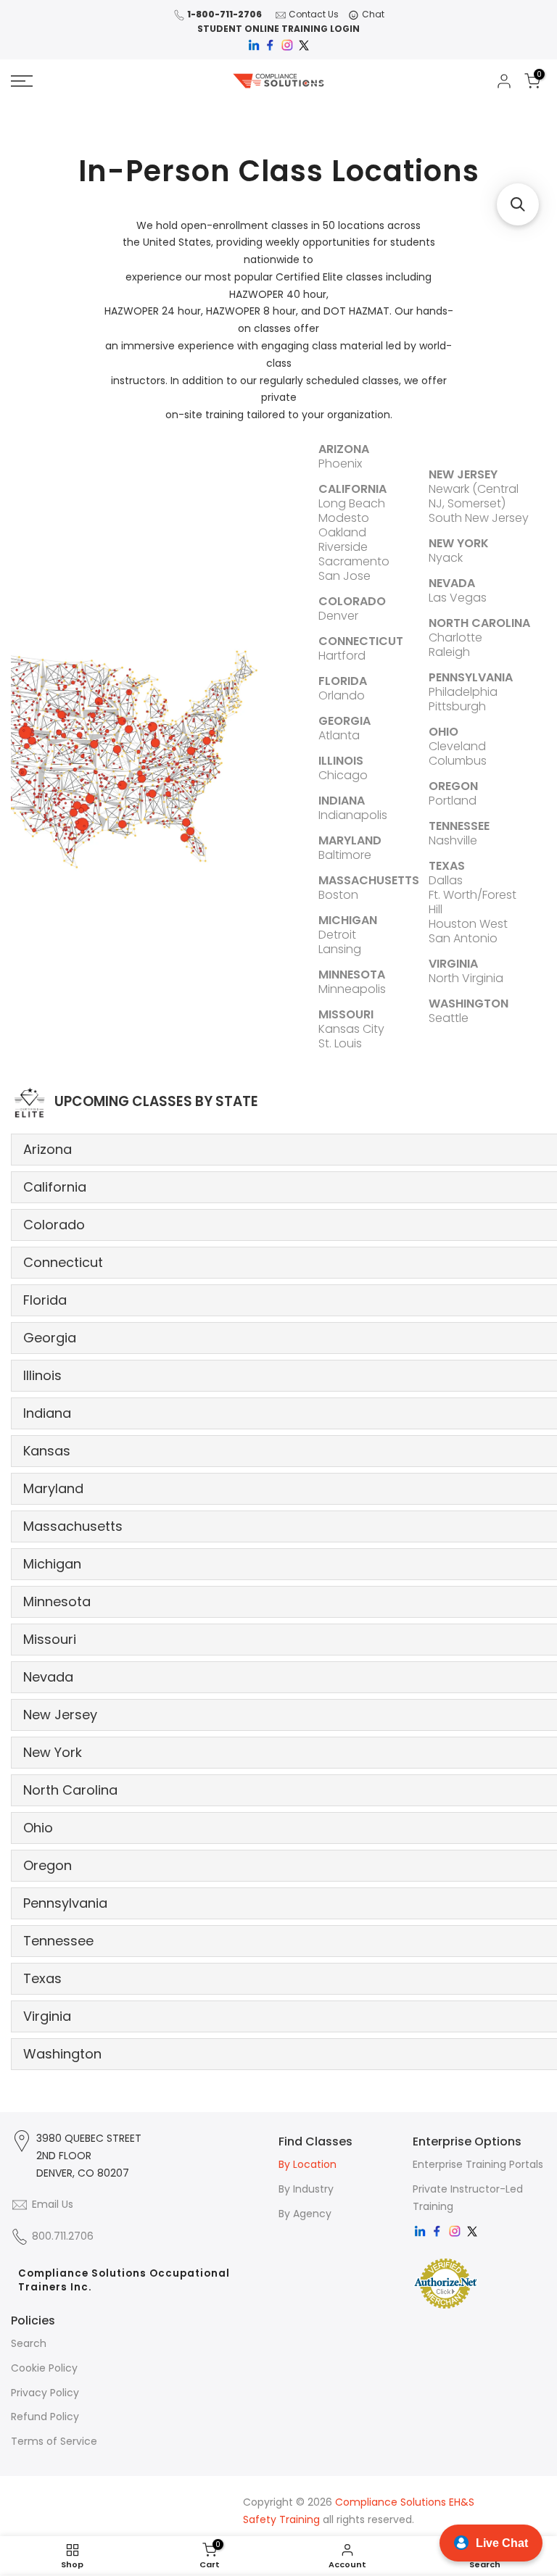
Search (29, 2343)
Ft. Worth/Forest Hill (473, 902)
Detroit (337, 935)
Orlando (342, 695)
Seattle (449, 1018)
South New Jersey (479, 518)
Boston (338, 895)
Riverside (343, 547)
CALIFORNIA (352, 489)
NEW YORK (459, 543)
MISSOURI (346, 1014)
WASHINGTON (469, 1004)
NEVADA (452, 583)
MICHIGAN (348, 920)
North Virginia (466, 978)
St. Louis (340, 1043)
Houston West (468, 924)
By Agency (305, 2214)
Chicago (343, 775)
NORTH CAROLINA (479, 623)
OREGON (453, 786)
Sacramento (354, 561)
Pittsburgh (457, 706)
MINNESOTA (352, 975)
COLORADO (352, 601)
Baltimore (345, 855)
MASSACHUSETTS (369, 880)
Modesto (344, 518)
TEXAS (447, 866)
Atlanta (339, 735)
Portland (453, 801)
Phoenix (340, 464)
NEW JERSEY (463, 474)
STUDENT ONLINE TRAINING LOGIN (278, 29)
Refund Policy (45, 2417)
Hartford (342, 656)
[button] (518, 204)
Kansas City (351, 1029)
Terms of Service (54, 2441)
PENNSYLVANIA (471, 677)
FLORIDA (343, 681)
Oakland (342, 532)
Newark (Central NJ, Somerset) (474, 496)
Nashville (453, 840)
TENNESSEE (459, 826)
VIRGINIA (453, 964)
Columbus (458, 761)
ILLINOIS (341, 761)
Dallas (446, 880)
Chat (373, 14)
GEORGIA (344, 721)
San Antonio (463, 938)
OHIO (443, 732)
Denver (338, 616)
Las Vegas (458, 598)
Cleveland (457, 746)
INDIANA (342, 801)
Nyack (446, 558)
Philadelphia (463, 692)
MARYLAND (350, 840)
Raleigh (449, 652)
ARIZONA (344, 449)
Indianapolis (353, 815)
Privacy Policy (45, 2393)
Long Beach (352, 503)
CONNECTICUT (361, 641)
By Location (308, 2164)
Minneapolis (352, 989)
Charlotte (455, 637)
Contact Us (314, 14)
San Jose (344, 576)
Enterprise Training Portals (478, 2164)
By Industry (306, 2189)
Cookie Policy (44, 2368)
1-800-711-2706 (224, 14)
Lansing (340, 949)
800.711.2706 (63, 2236)
